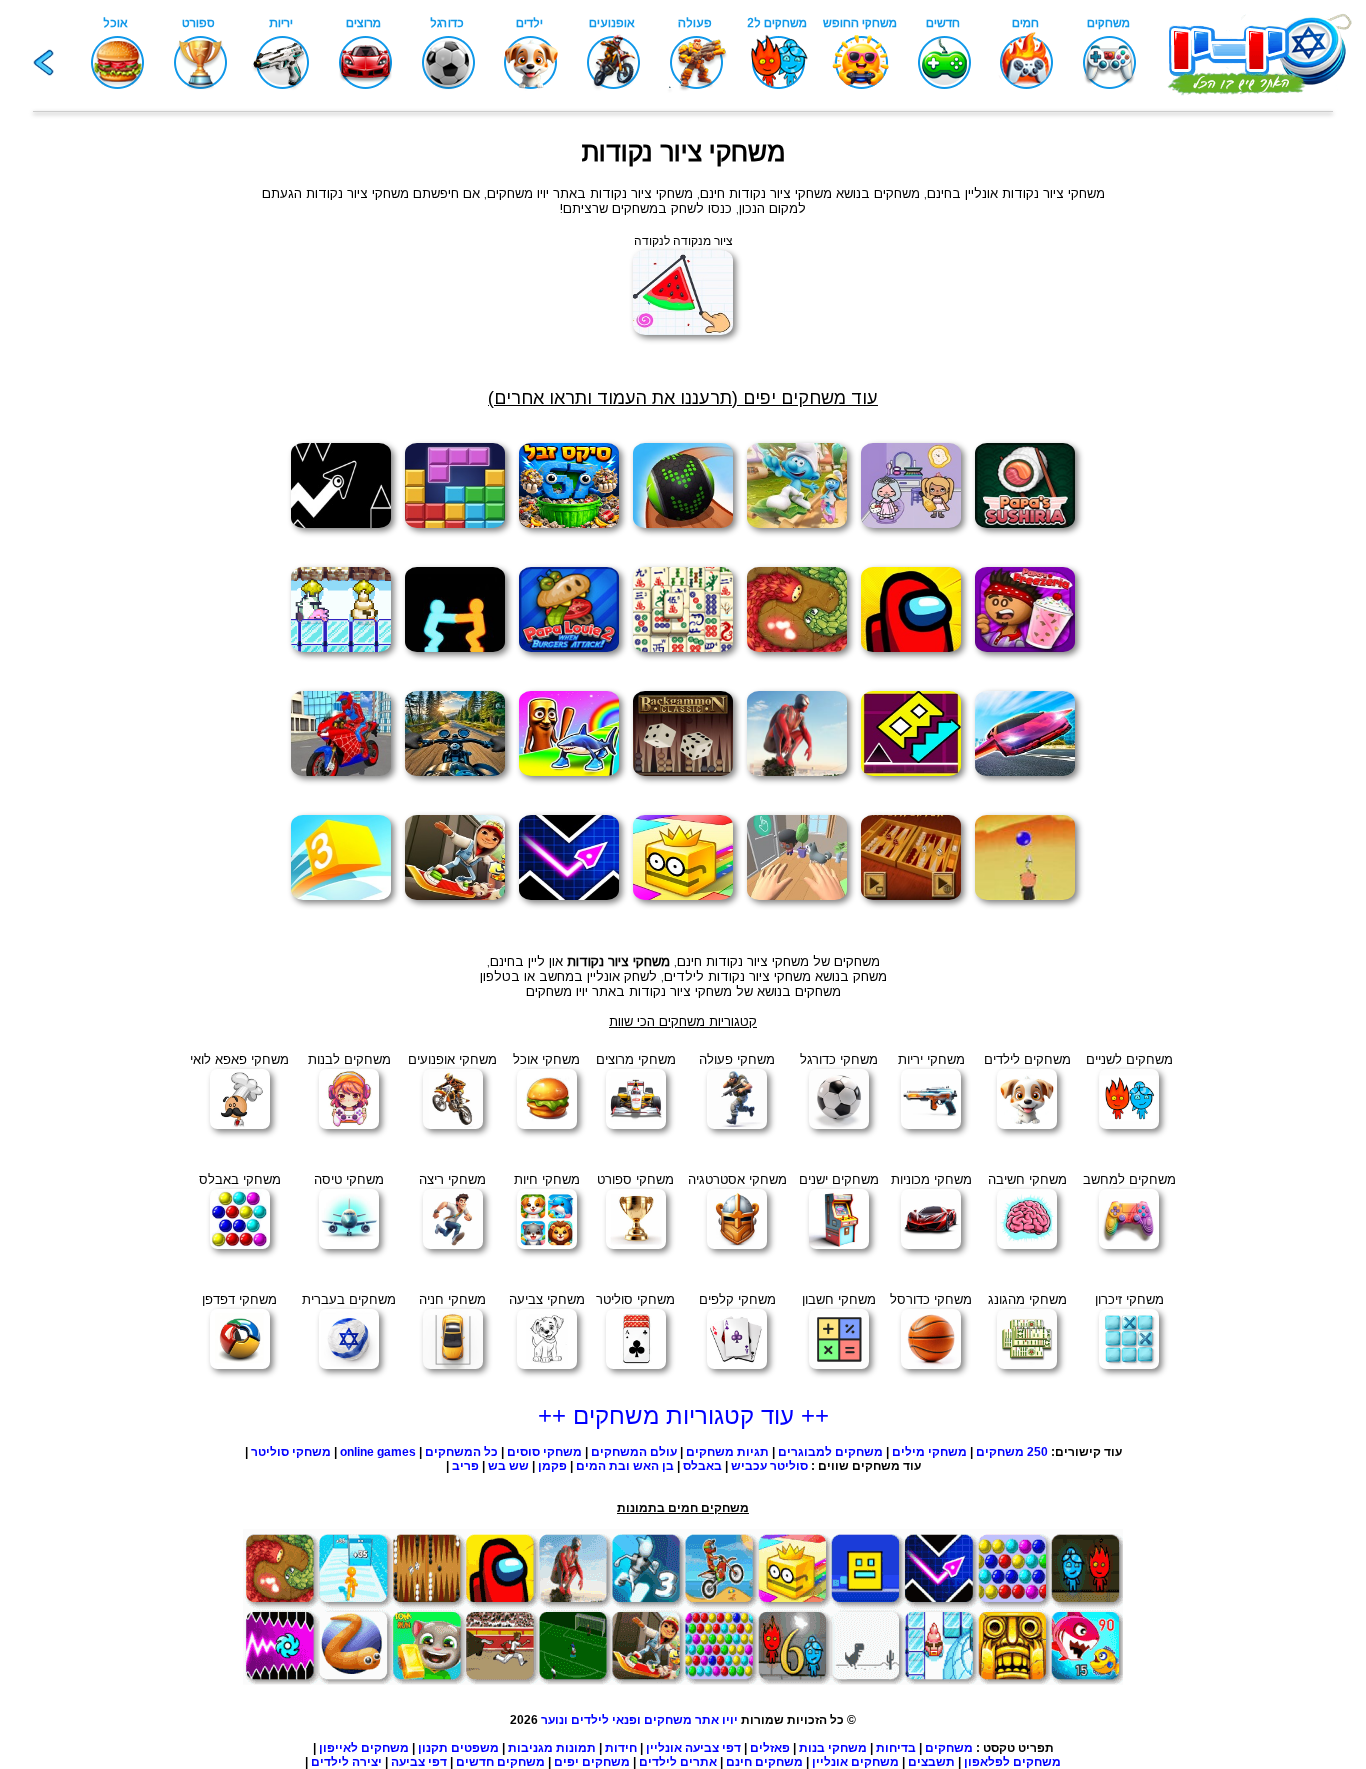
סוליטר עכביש (769, 1466)
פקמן (552, 1466)
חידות (621, 1748)
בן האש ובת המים (625, 1466)
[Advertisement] (103, 452)
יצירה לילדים (346, 1762)
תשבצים (931, 1762)
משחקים (949, 1748)
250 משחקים (1012, 1452)
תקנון (433, 1748)
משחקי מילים (929, 1452)
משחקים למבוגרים (830, 1452)
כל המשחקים (460, 1452)
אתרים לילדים (678, 1762)
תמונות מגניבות (552, 1748)
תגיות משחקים (727, 1452)
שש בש (508, 1466)
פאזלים (770, 1748)
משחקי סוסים (544, 1452)
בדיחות (896, 1748)
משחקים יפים (592, 1762)
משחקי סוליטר (291, 1452)
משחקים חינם (764, 1762)
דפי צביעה (419, 1762)
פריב (465, 1466)
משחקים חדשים (500, 1762)
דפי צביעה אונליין (693, 1748)
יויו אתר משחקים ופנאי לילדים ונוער (639, 1720)
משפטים (475, 1748)
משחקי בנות (833, 1748)
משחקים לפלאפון (1012, 1762)
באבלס (702, 1466)
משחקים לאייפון (364, 1748)
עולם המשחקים (632, 1452)
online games (378, 1452)
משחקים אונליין (855, 1762)
